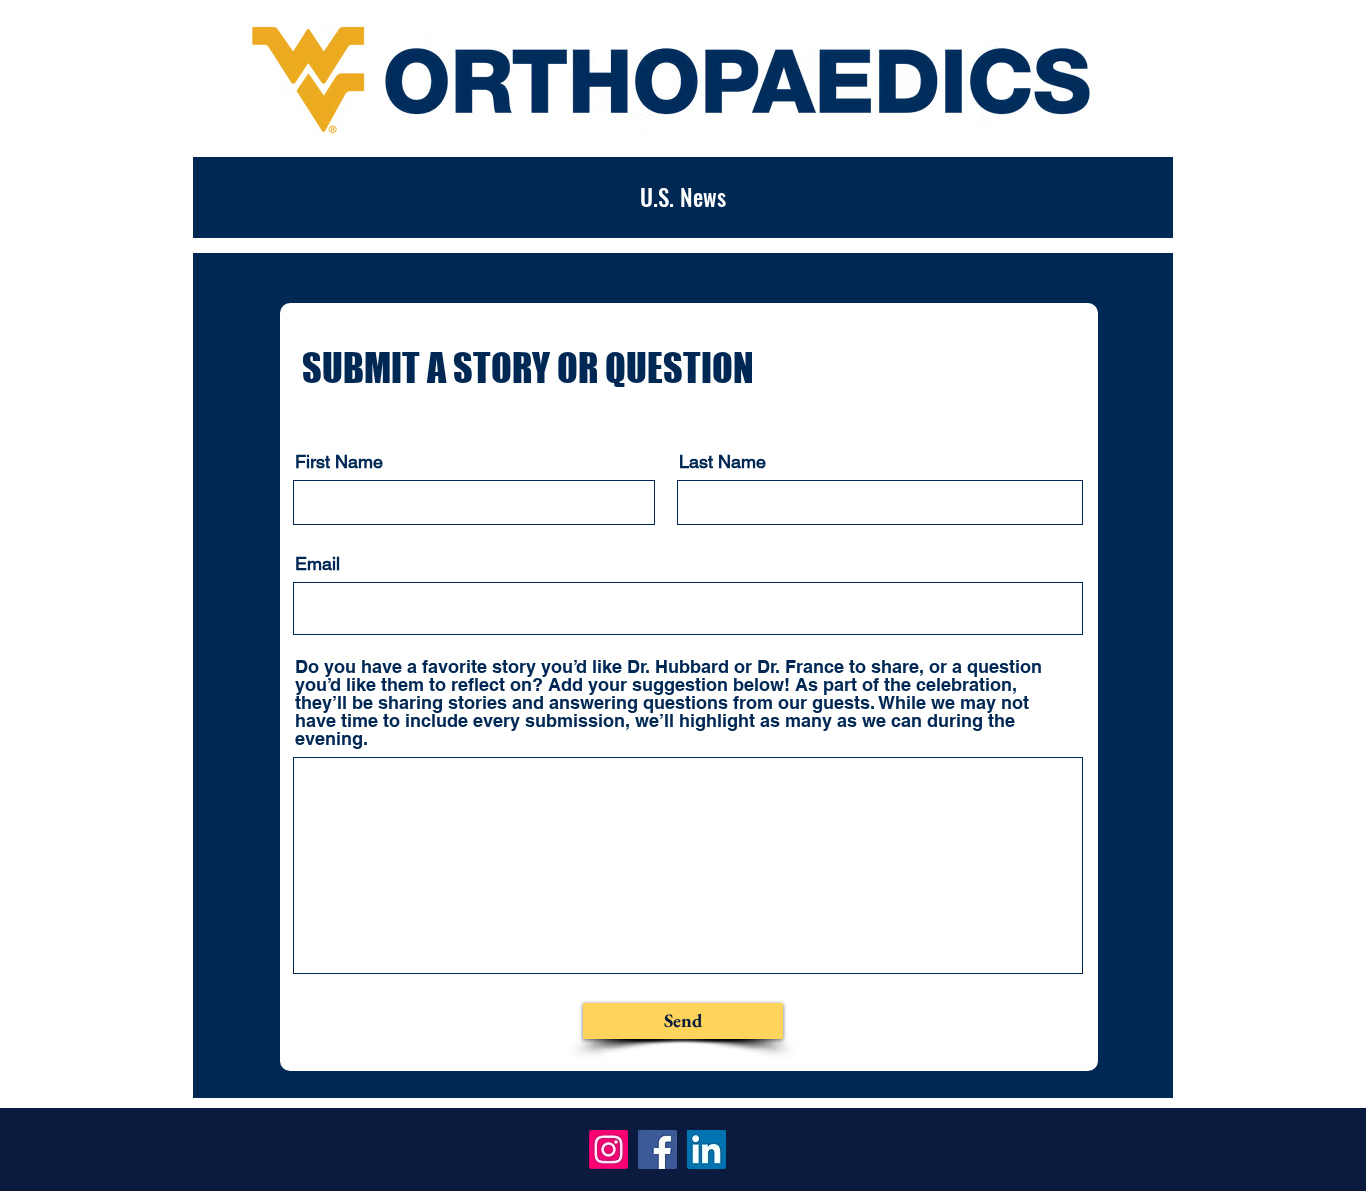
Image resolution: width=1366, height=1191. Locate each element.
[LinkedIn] (706, 1149)
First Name (339, 462)
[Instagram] (608, 1149)
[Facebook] (657, 1149)
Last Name (722, 462)
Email (317, 564)
